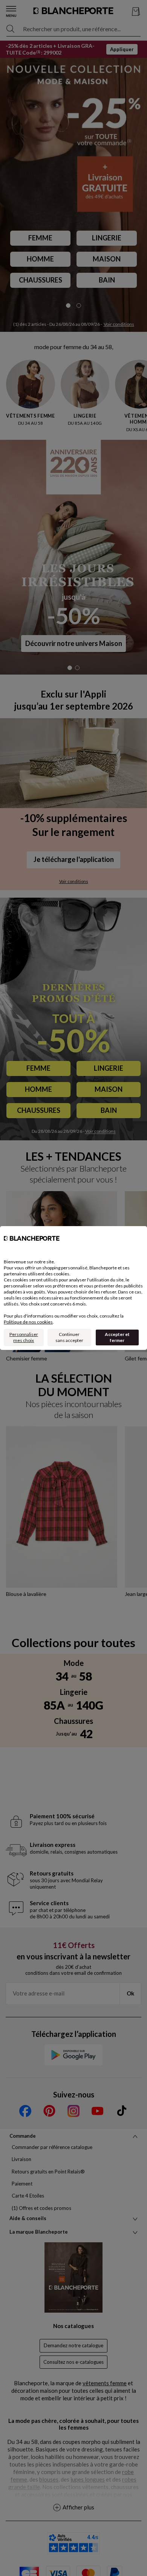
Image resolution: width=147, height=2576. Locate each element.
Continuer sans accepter (69, 1337)
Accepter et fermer (117, 1337)
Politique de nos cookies (28, 1322)
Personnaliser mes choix (24, 1337)
